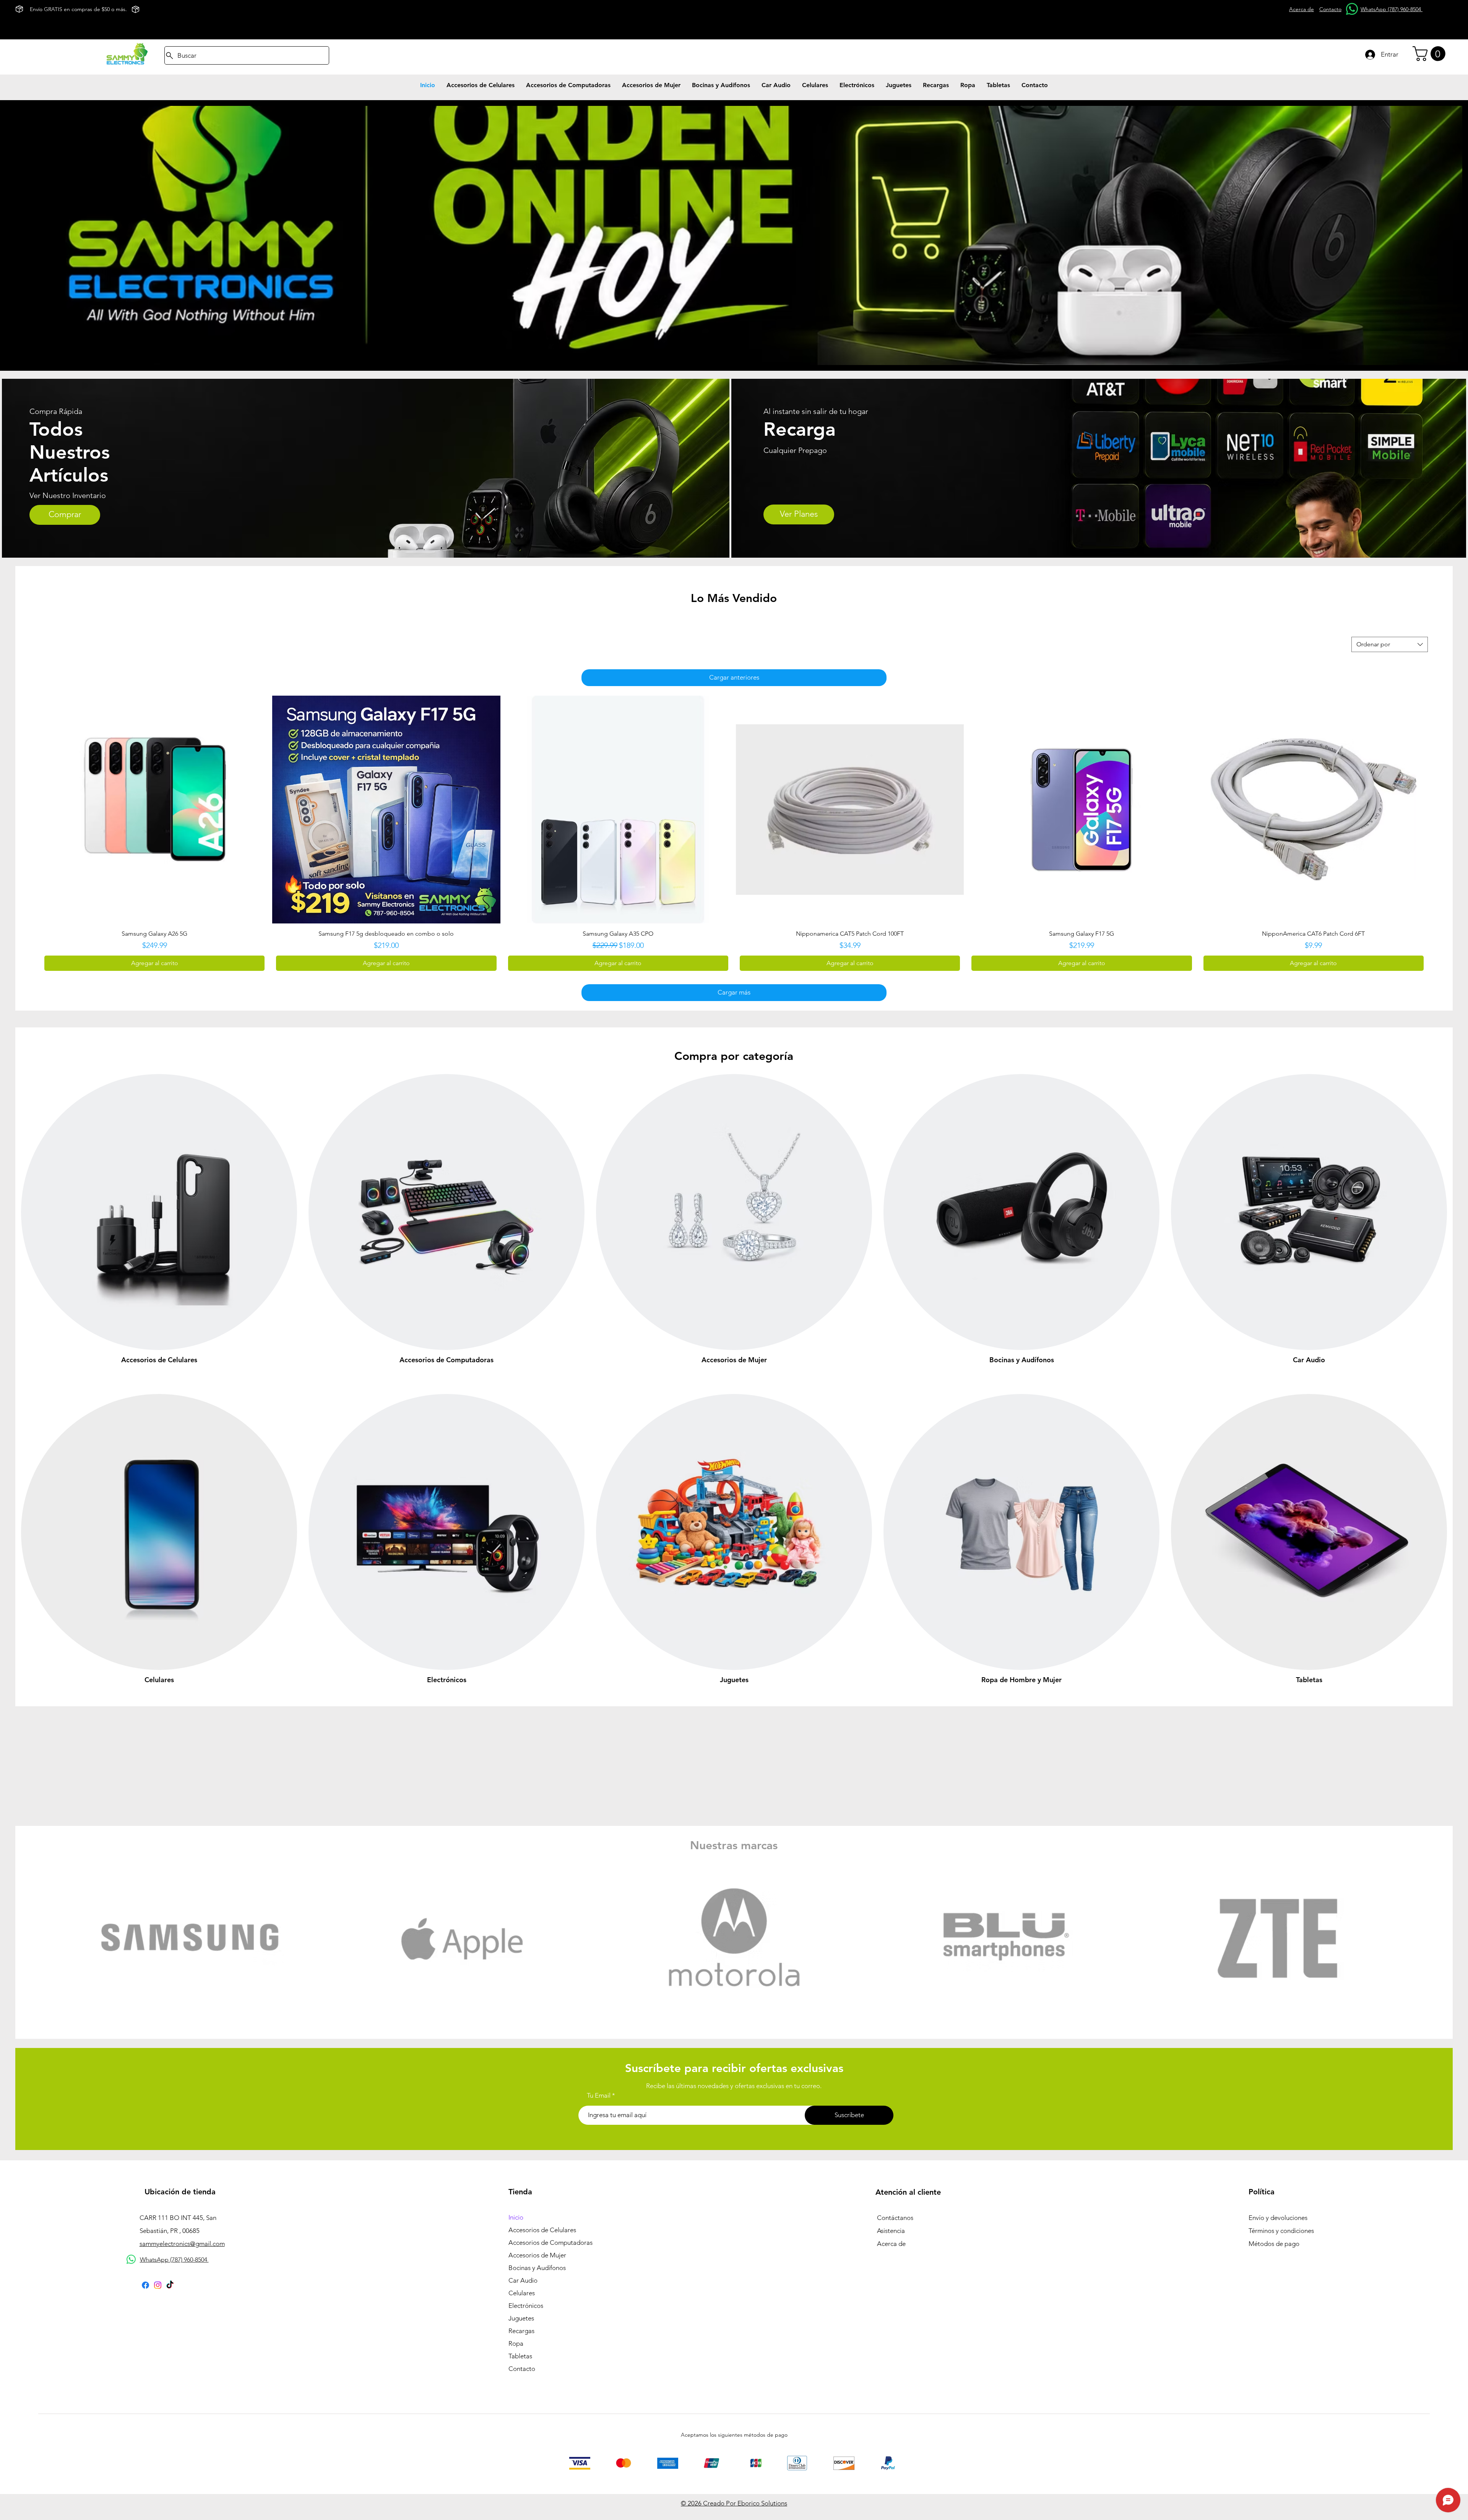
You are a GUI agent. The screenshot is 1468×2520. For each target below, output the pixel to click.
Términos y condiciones (1281, 2231)
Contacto (522, 2369)
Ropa (516, 2343)
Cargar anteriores (734, 677)
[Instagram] (158, 2285)
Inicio (516, 2217)
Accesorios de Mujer (537, 2255)
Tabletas (520, 2356)
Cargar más (734, 992)
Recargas (521, 2331)
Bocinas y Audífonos (537, 2268)
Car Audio (523, 2280)
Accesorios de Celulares (542, 2230)
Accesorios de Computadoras (550, 2243)
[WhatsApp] (1352, 9)
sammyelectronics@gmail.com (182, 2244)
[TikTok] (170, 2285)
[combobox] (1390, 644)
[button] (1431, 54)
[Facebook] (145, 2285)
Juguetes (521, 2318)
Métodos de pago (1274, 2244)
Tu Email (599, 2096)
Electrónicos (526, 2306)
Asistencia (891, 2231)
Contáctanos (895, 2218)
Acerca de (891, 2244)
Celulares (522, 2293)
